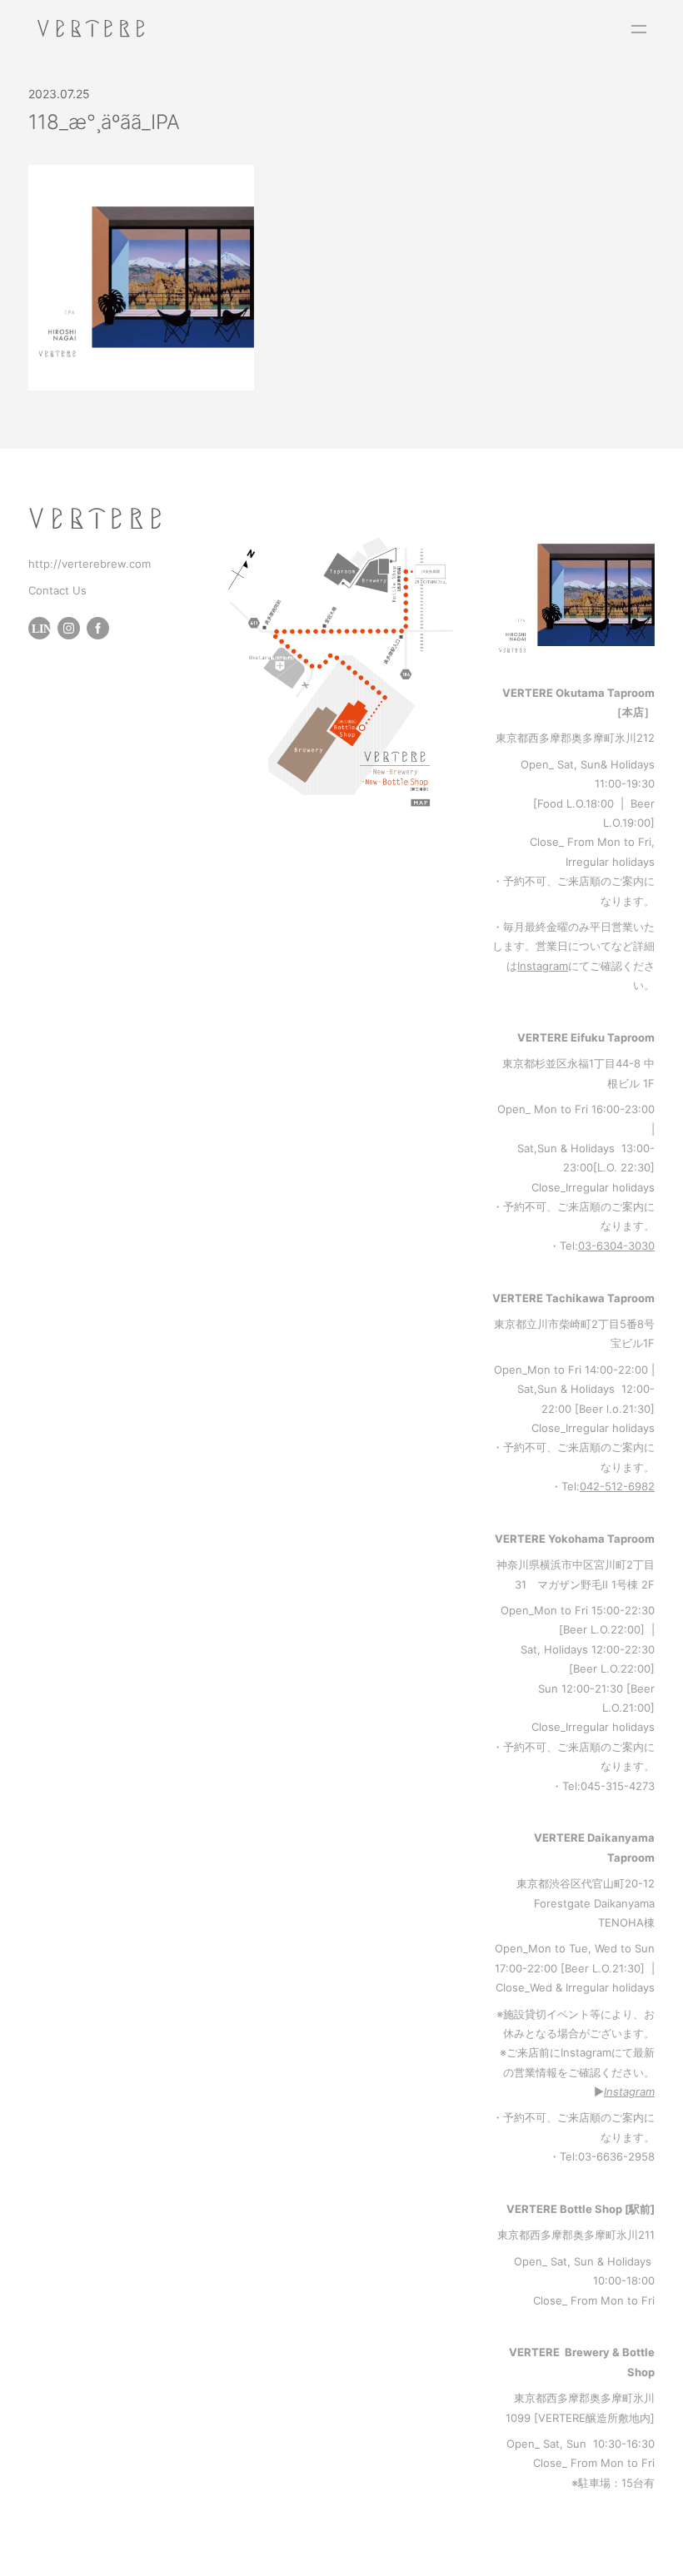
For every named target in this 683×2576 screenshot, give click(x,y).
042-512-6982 (617, 1486)
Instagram (543, 966)
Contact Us (57, 590)
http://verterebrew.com (90, 564)
